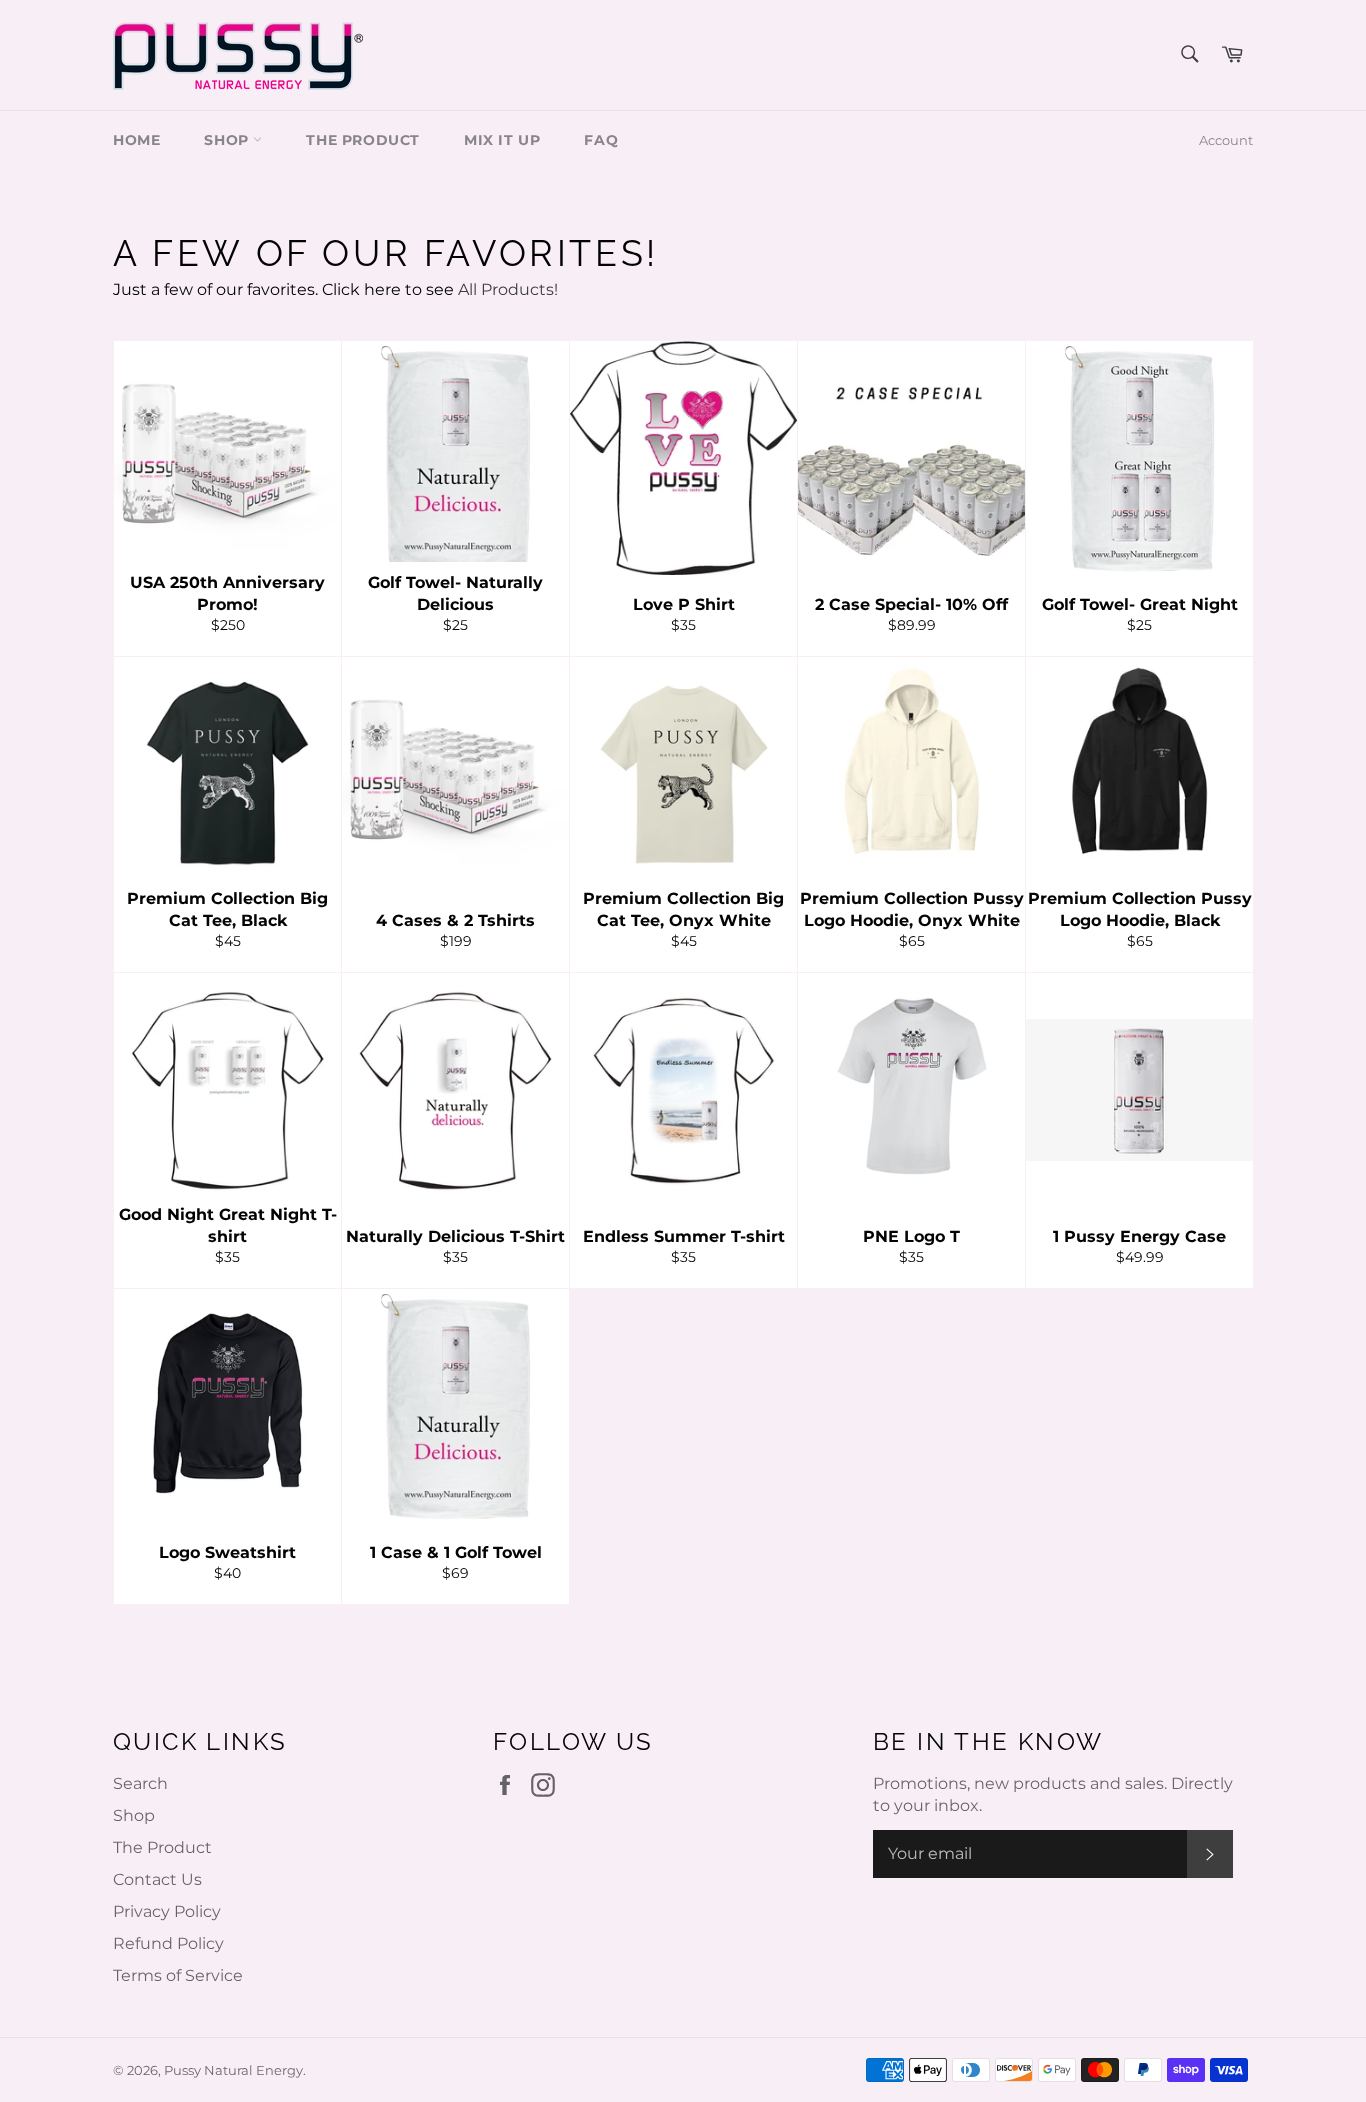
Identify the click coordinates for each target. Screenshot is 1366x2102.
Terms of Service (178, 1975)
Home (136, 140)
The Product (363, 140)
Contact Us (157, 1879)
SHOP (228, 140)
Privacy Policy (167, 1911)
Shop (134, 1815)
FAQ (601, 140)
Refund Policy (168, 1943)
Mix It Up (502, 140)
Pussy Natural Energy (233, 2070)
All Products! (508, 289)
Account (1226, 140)
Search (140, 1783)
